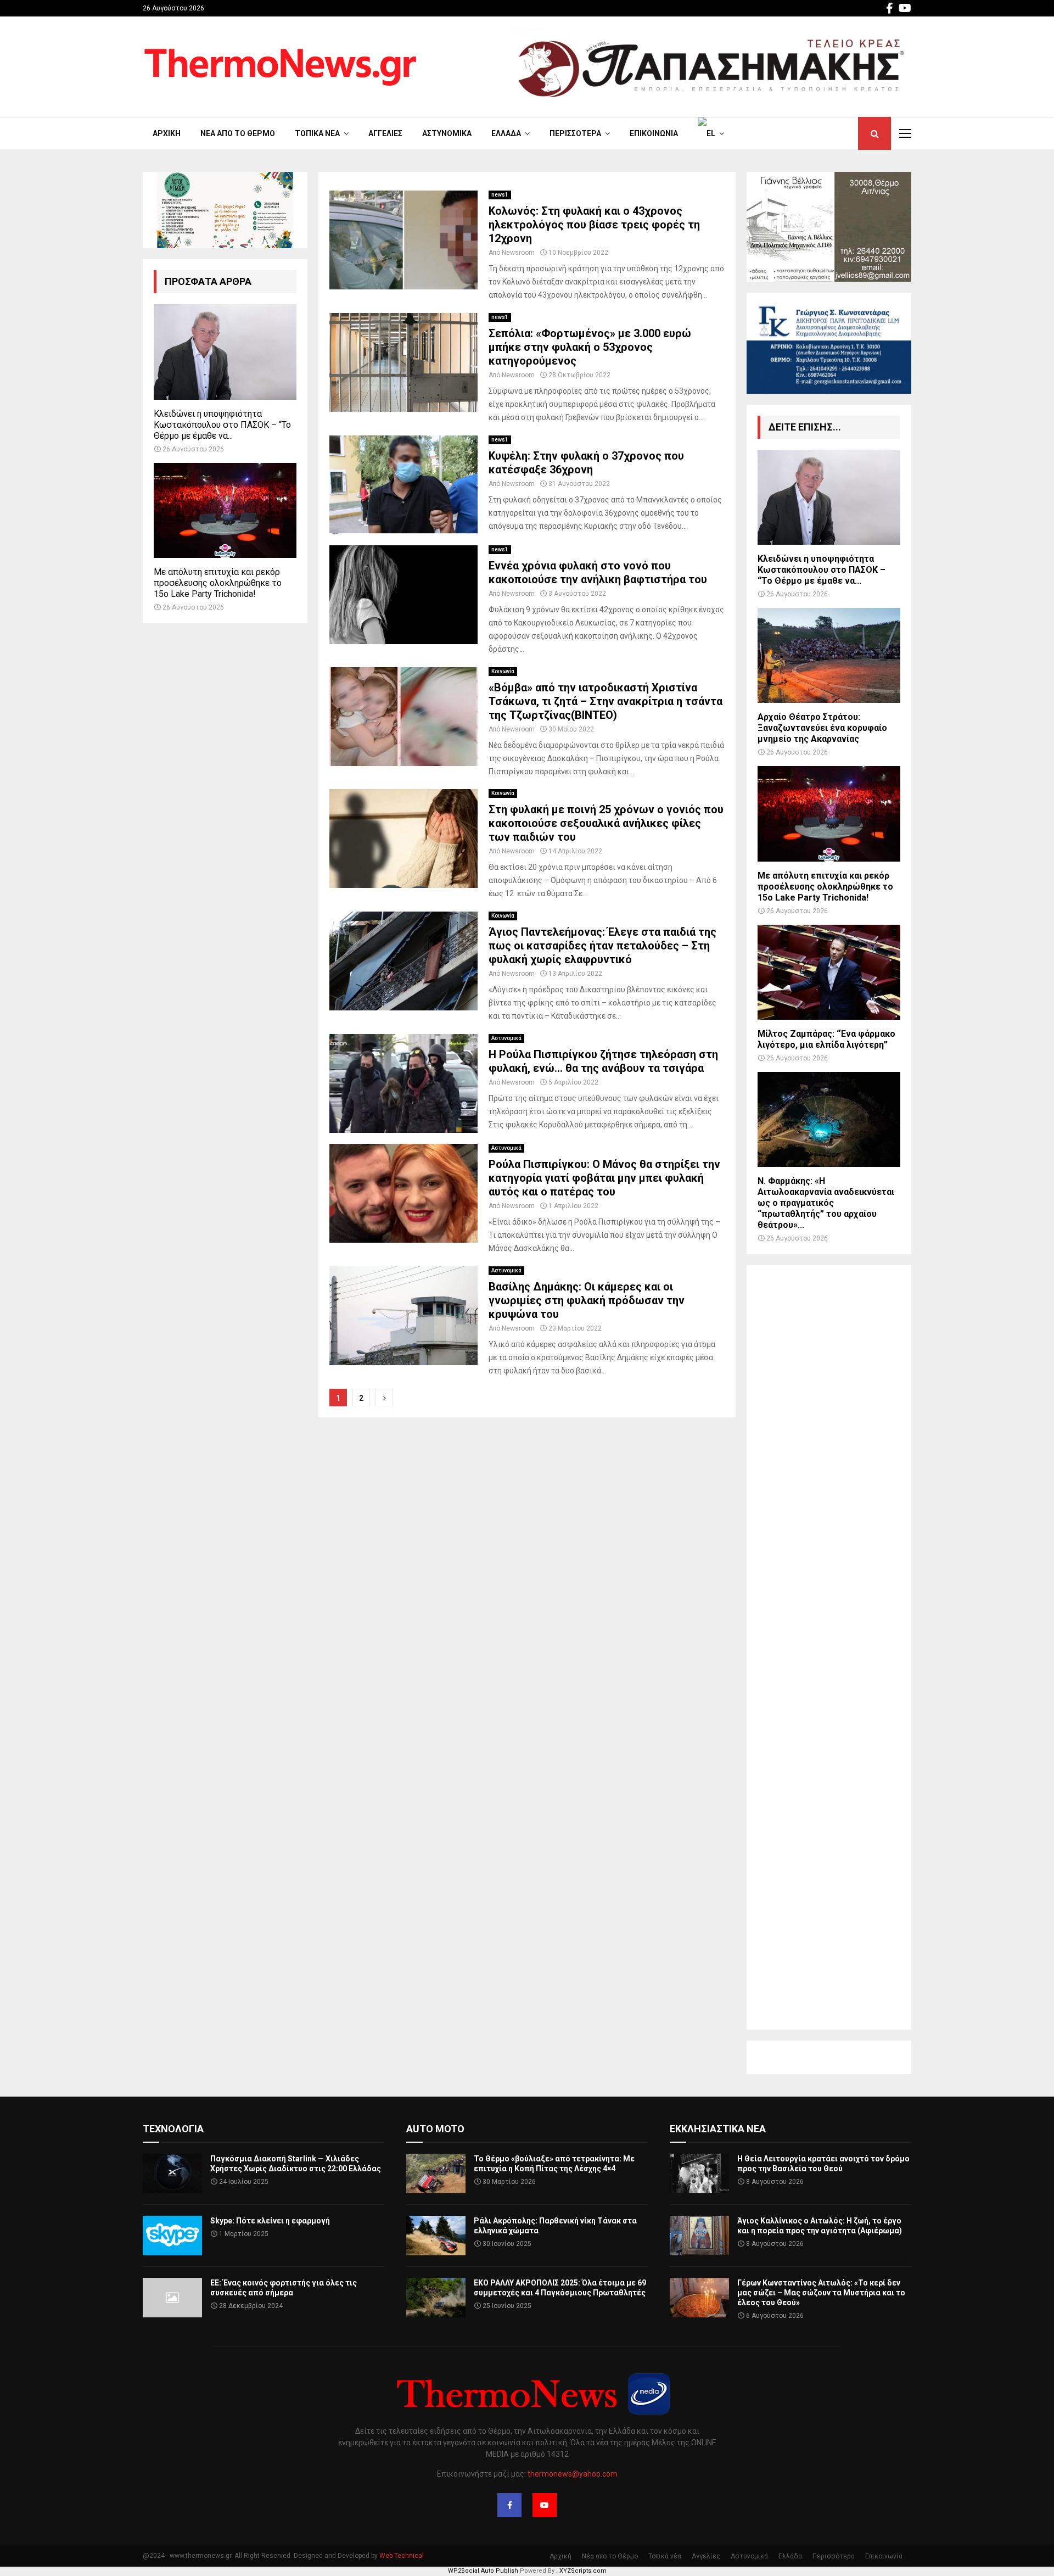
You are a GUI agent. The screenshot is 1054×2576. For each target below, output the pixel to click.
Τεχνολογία (173, 2129)
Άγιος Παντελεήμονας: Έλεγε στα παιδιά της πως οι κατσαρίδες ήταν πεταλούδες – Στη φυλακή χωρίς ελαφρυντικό (602, 946)
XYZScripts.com (583, 2571)
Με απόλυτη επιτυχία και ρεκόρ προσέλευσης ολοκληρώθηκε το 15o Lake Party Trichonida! (218, 583)
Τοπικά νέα (317, 133)
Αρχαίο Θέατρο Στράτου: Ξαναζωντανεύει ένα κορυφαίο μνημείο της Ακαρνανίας (822, 728)
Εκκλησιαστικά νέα (718, 2129)
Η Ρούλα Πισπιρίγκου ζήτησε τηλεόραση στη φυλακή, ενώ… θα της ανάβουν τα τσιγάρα (603, 1061)
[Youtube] (545, 2505)
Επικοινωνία (654, 133)
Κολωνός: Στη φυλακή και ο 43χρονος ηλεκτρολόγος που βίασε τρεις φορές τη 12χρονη (594, 225)
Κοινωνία (503, 671)
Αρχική (167, 133)
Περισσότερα (575, 133)
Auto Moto (435, 2129)
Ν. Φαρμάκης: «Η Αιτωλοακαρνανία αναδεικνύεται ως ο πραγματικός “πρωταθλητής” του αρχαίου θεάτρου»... (826, 1203)
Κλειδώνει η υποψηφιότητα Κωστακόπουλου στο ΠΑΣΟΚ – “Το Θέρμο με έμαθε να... (222, 425)
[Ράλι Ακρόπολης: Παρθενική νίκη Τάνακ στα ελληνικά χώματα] (436, 2236)
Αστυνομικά (447, 133)
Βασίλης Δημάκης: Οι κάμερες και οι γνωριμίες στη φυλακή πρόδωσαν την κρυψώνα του (587, 1300)
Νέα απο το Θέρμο (238, 133)
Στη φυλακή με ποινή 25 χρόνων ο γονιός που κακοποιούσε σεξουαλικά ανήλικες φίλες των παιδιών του (606, 823)
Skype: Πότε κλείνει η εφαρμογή (270, 2221)
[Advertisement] (829, 1647)
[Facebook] (509, 2505)
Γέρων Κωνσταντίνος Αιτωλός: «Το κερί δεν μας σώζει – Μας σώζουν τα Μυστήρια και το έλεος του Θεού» (821, 2293)
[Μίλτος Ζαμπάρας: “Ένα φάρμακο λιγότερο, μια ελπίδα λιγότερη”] (829, 972)
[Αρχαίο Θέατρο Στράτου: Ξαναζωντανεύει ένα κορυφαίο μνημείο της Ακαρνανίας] (829, 655)
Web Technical (402, 2556)
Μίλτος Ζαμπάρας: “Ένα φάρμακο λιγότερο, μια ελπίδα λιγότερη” (826, 1039)
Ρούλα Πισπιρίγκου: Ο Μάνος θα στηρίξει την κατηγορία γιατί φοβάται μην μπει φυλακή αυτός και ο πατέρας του (604, 1178)
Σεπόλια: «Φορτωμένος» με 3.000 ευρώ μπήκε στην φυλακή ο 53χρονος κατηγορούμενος (590, 347)
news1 (500, 195)
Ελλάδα (506, 133)
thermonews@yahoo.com (573, 2474)
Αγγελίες (385, 133)
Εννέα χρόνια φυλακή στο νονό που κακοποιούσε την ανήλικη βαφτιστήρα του (598, 572)
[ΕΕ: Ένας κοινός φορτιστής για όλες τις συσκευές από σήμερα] (172, 2298)
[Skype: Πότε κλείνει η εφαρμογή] (172, 2236)
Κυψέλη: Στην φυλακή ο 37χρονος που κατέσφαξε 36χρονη (586, 463)
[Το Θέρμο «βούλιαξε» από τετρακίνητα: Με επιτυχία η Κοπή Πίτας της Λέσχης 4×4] (436, 2173)
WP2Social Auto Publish (483, 2571)
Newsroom (518, 253)
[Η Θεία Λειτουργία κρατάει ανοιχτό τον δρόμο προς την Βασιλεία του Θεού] (699, 2173)
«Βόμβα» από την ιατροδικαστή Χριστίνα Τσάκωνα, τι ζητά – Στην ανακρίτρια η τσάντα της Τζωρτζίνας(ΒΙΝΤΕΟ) (606, 701)
